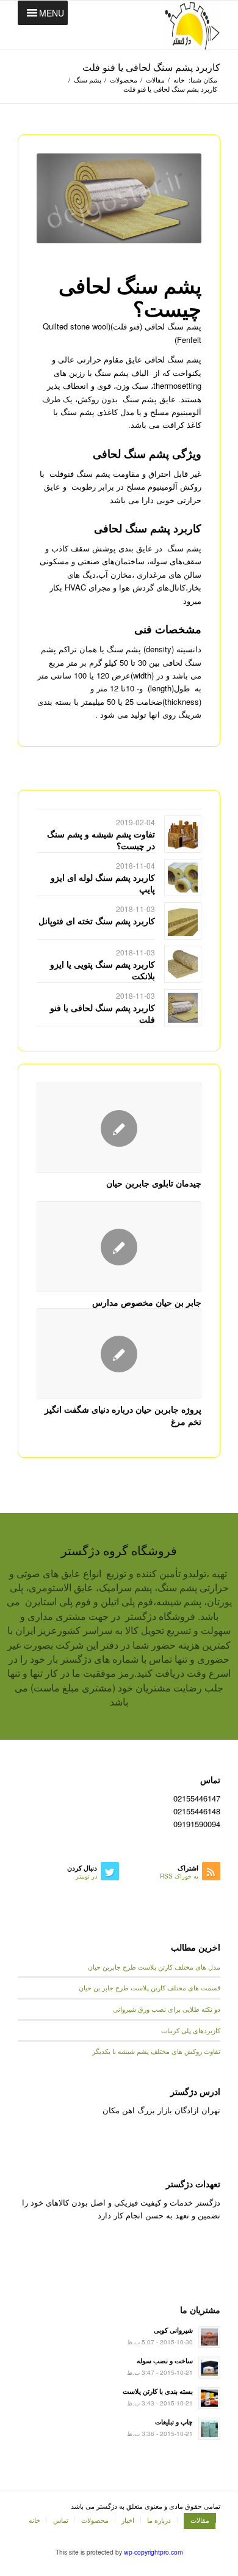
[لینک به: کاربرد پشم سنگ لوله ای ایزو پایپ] (183, 878)
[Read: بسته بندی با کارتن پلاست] (209, 2398)
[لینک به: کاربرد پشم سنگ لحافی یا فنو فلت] (183, 1008)
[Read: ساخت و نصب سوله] (209, 2368)
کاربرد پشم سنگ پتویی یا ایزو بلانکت (103, 970)
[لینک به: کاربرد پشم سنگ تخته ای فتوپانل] (183, 921)
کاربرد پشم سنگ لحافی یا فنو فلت (151, 67)
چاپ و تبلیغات (174, 2422)
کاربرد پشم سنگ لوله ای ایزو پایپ (103, 883)
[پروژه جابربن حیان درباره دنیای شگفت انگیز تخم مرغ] (119, 1354)
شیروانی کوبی (173, 2330)
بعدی (183, 1218)
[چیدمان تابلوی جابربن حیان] (119, 1128)
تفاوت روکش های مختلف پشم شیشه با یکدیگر (156, 2051)
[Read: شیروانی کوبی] (209, 2337)
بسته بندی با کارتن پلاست (158, 2391)
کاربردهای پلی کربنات (191, 2030)
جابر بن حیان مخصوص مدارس (147, 1302)
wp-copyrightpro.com (153, 2552)
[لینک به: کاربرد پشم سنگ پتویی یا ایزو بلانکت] (183, 964)
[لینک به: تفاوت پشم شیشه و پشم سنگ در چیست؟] (183, 834)
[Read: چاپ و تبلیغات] (209, 2429)
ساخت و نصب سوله (165, 2361)
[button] (52, 13)
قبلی (55, 1218)
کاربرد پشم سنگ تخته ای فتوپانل (97, 921)
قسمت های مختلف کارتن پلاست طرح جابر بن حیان (150, 1988)
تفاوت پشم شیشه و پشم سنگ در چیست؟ (101, 839)
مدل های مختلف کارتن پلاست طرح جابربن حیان (154, 1967)
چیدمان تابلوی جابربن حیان (154, 1183)
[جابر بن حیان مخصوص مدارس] (119, 1247)
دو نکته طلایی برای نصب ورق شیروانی (167, 2009)
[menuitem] (197, 2520)
